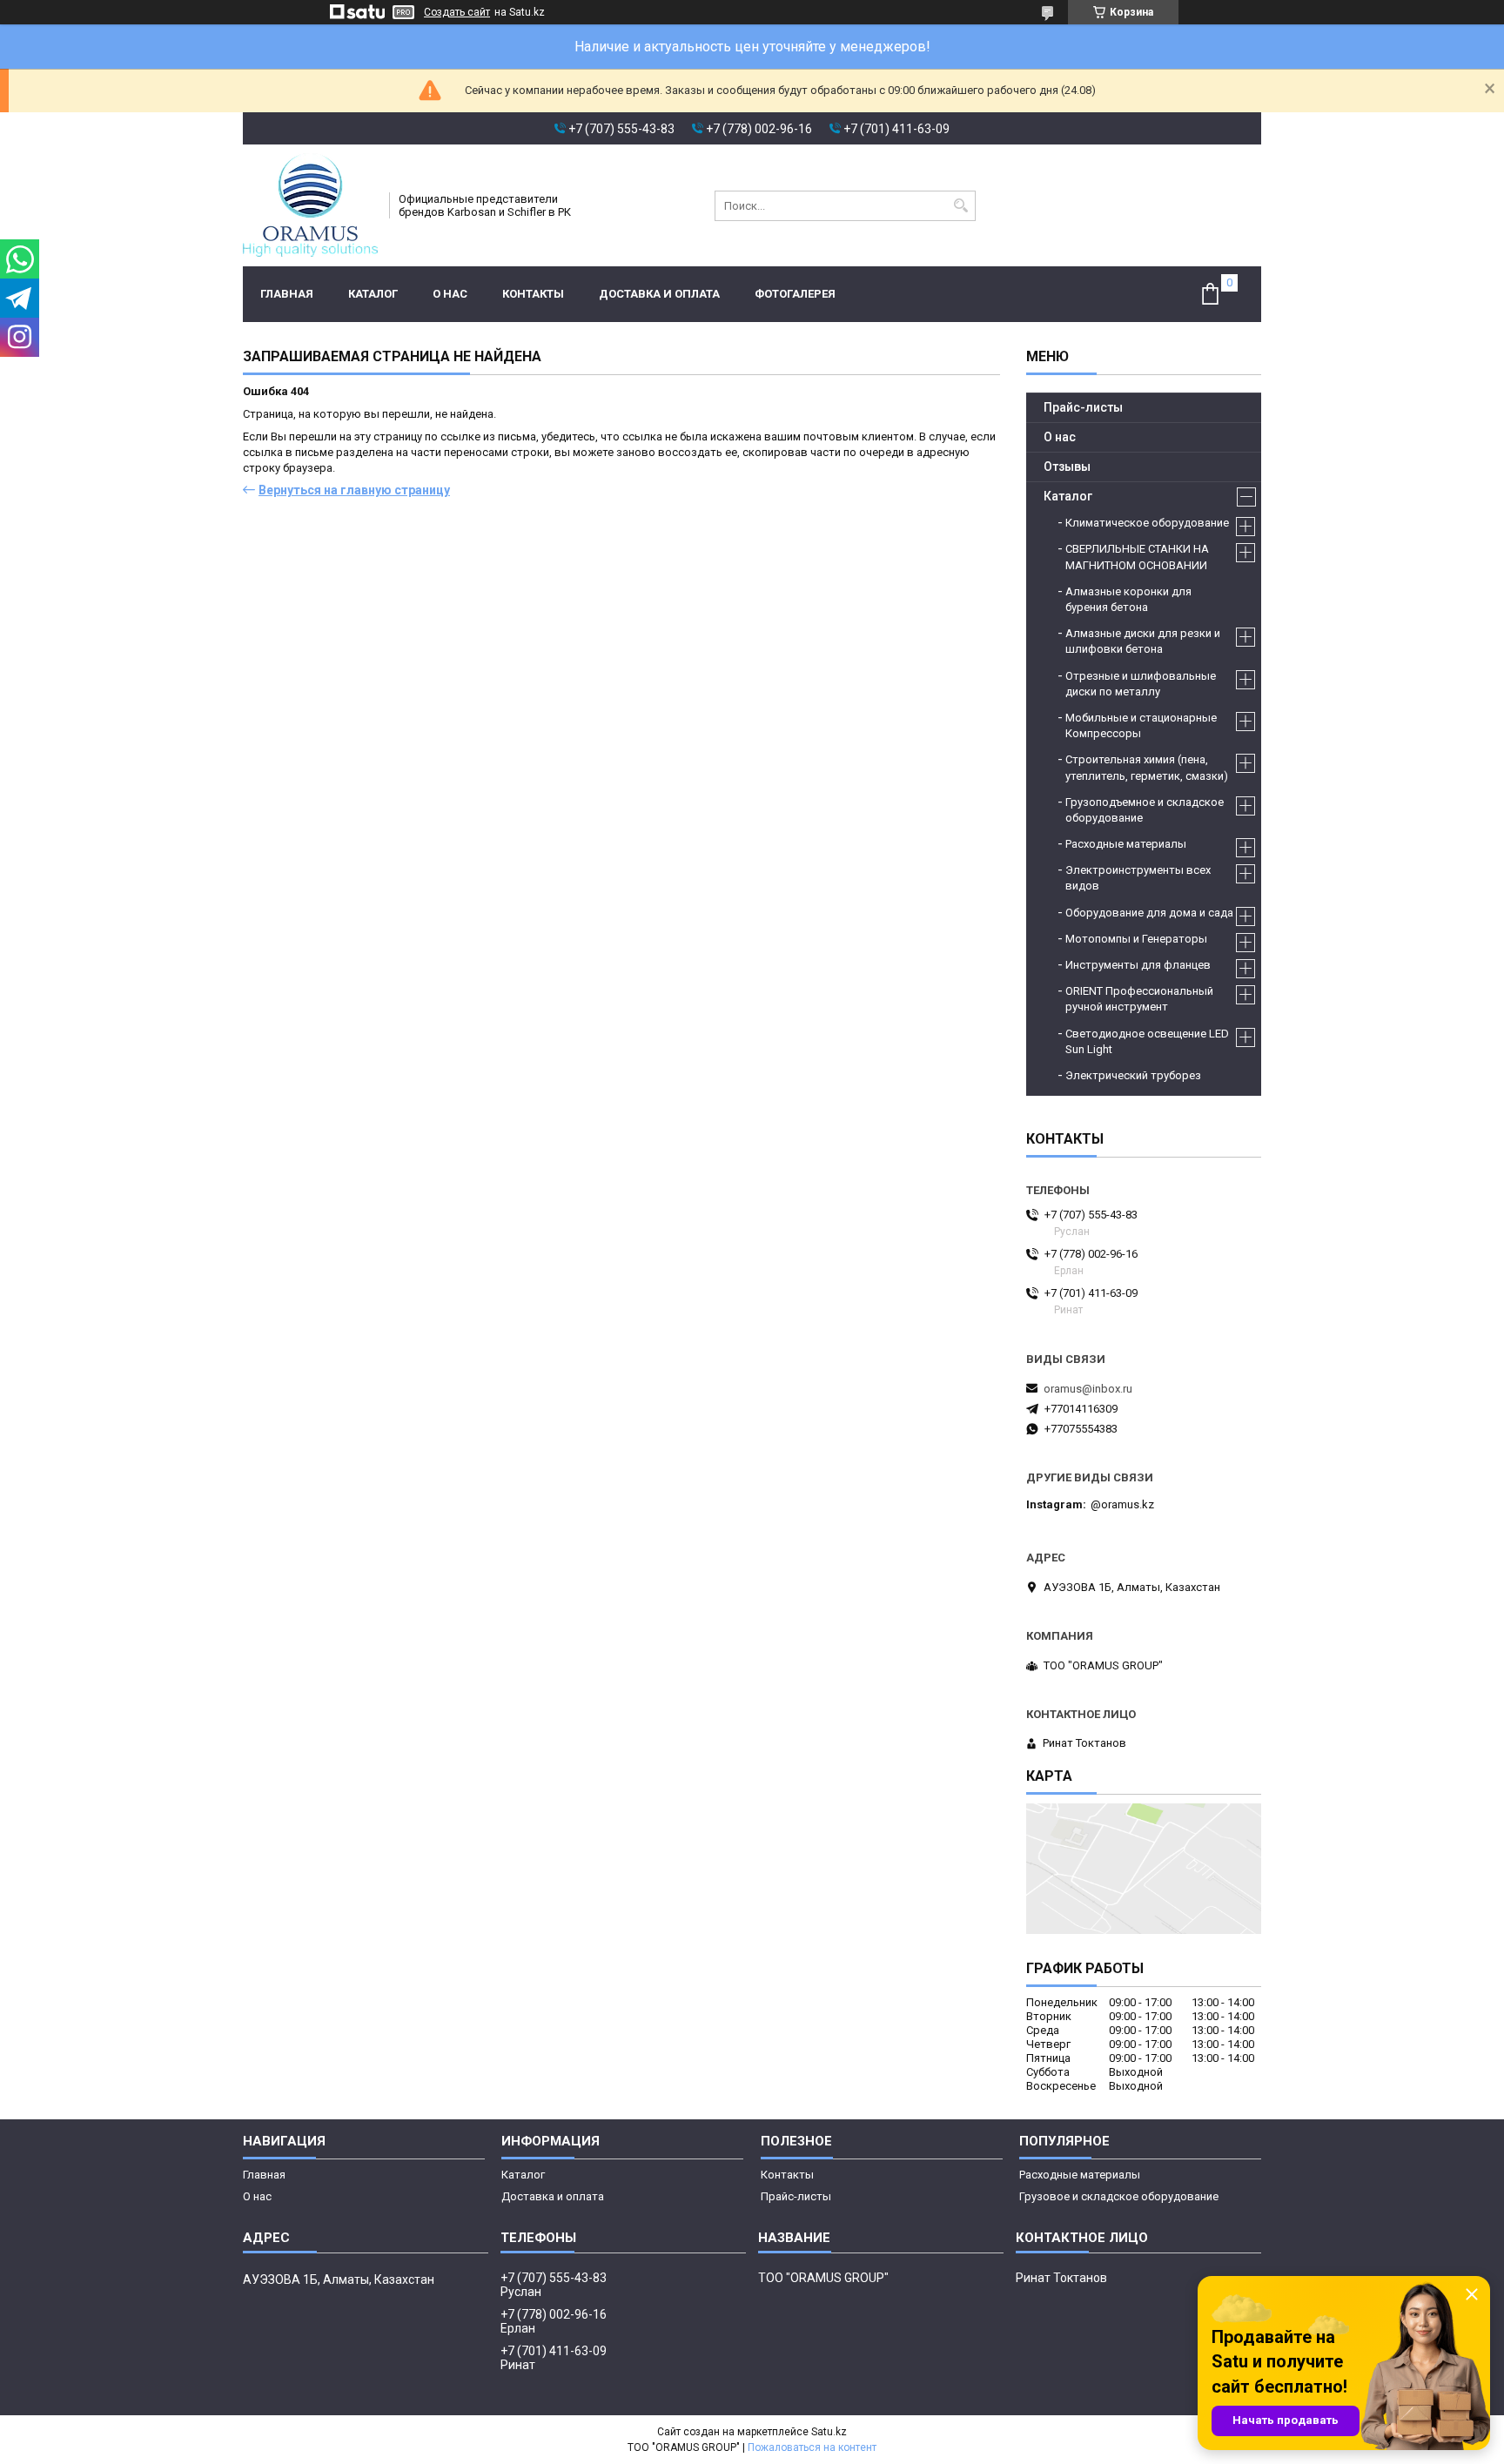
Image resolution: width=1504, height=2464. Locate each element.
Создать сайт (457, 12)
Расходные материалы (1126, 844)
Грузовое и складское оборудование (1119, 2196)
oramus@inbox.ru (1088, 1389)
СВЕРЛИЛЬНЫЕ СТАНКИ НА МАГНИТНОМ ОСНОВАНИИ (1137, 557)
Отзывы (1067, 467)
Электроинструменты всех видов (1138, 878)
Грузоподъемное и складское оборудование (1145, 810)
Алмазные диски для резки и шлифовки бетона (1143, 641)
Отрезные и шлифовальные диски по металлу (1141, 684)
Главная (287, 294)
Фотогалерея (795, 294)
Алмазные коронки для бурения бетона (1128, 599)
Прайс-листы (1083, 407)
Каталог (373, 294)
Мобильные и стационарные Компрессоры (1141, 725)
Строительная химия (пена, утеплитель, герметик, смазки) (1147, 767)
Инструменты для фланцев (1138, 965)
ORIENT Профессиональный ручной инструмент (1139, 999)
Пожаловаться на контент (812, 2447)
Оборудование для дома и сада (1149, 913)
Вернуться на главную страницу (354, 490)
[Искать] (960, 206)
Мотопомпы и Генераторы (1136, 939)
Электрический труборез (1133, 1075)
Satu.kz (829, 2432)
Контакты (533, 294)
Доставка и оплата (659, 294)
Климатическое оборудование (1147, 523)
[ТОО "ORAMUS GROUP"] (310, 205)
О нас (450, 294)
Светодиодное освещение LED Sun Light (1147, 1041)
